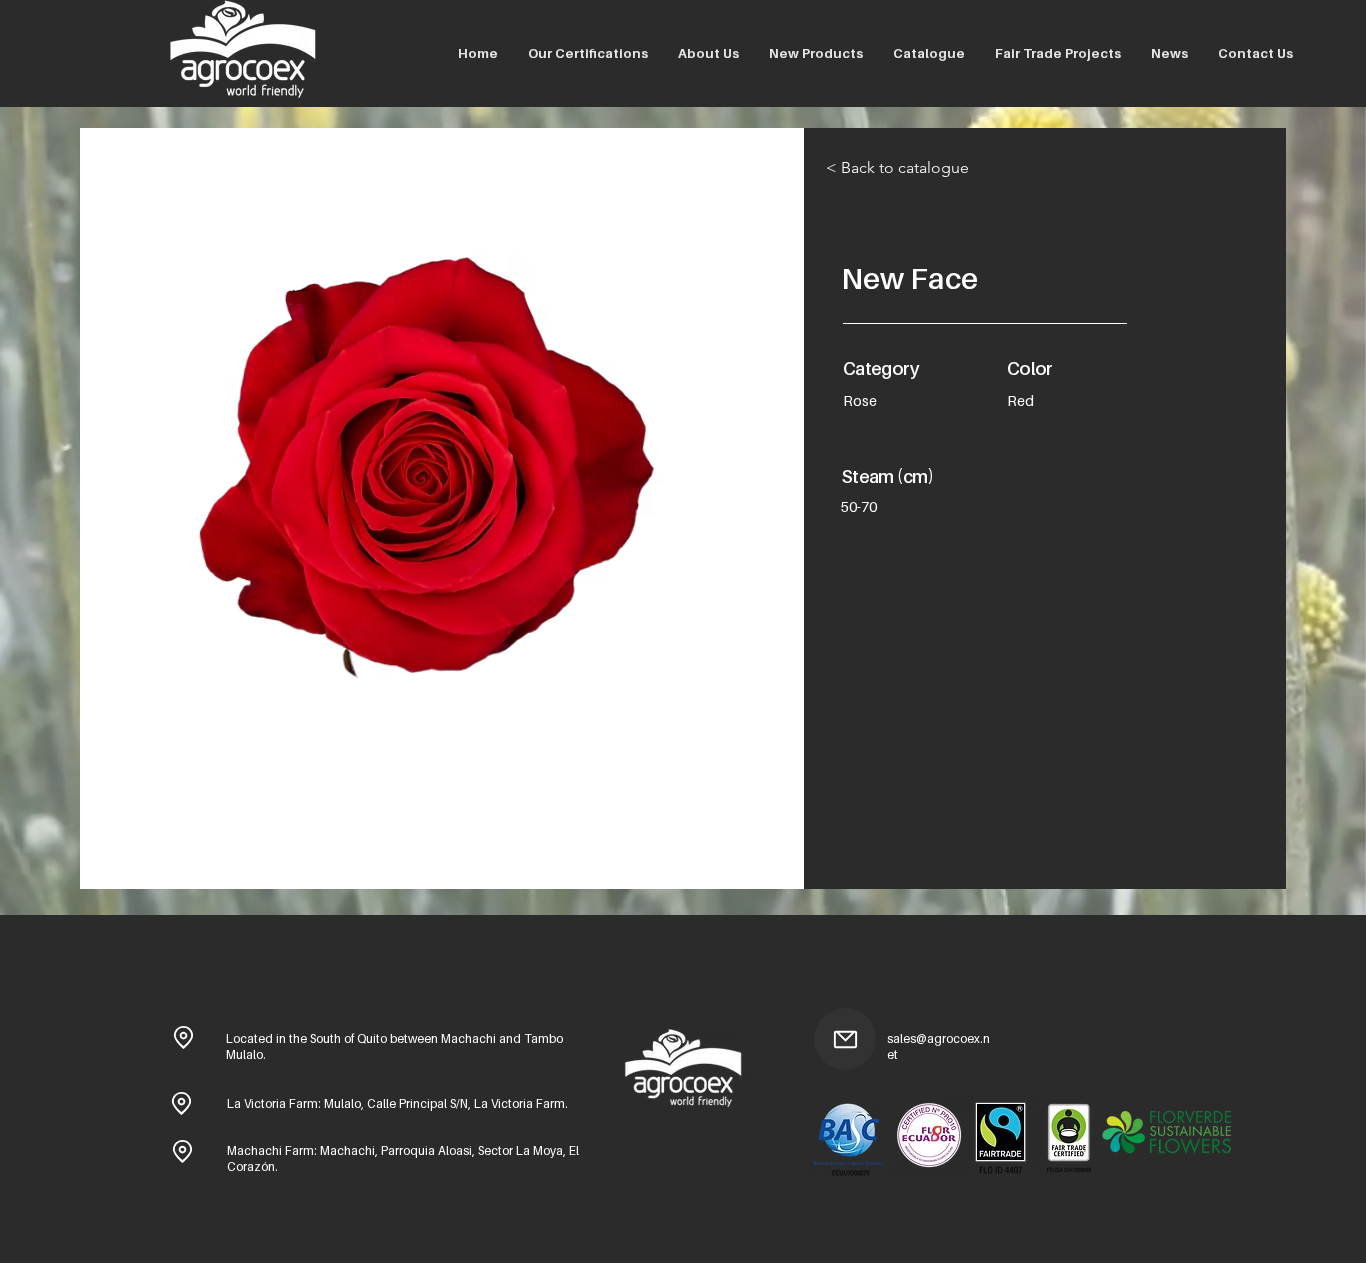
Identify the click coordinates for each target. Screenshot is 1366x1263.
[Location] (183, 1037)
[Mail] (845, 1039)
